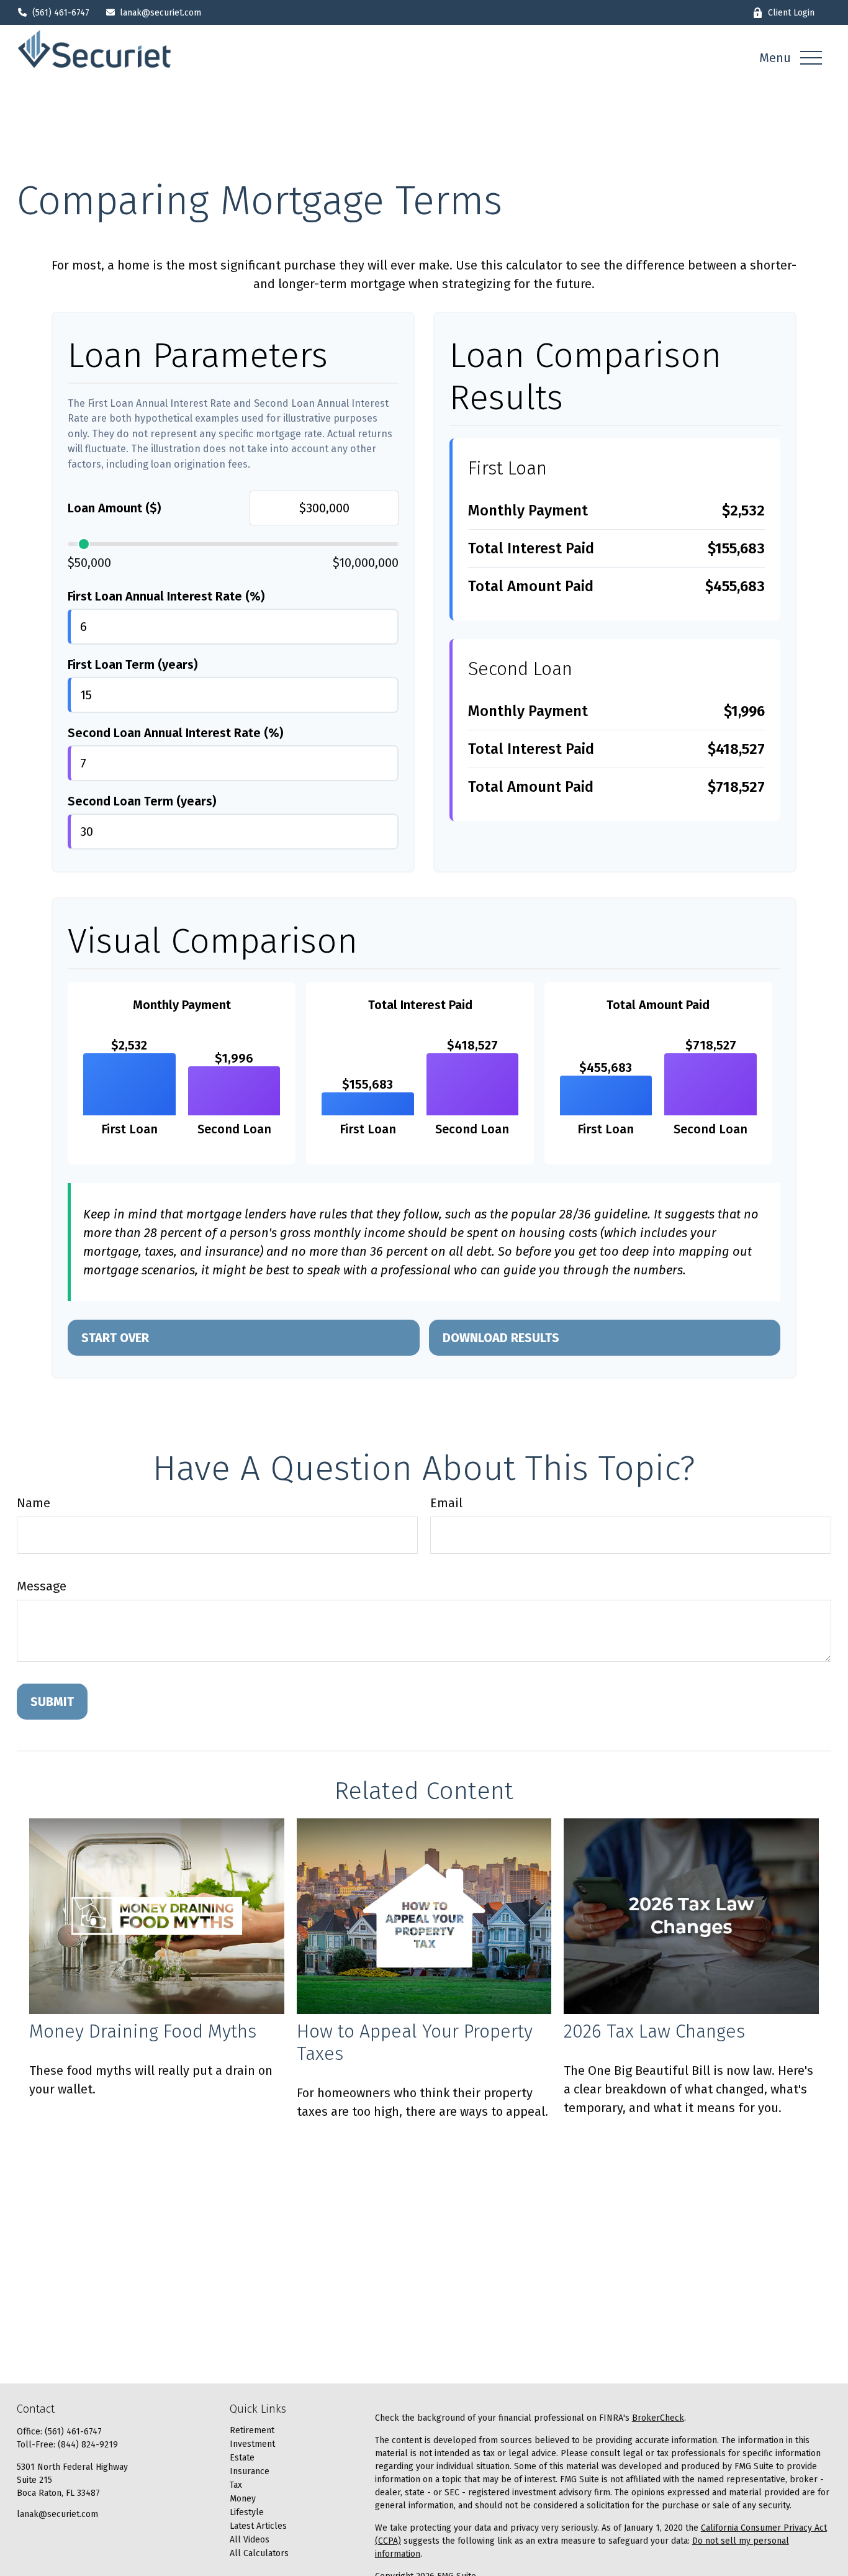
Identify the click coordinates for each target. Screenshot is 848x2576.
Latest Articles (258, 2526)
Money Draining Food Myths (143, 2031)
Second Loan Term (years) (142, 801)
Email (446, 1503)
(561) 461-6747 (61, 13)
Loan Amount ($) (114, 508)
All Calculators (259, 2553)
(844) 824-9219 (88, 2445)
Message (42, 1586)
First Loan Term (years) (133, 664)
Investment (252, 2444)
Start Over (115, 1338)
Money (243, 2499)
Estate (242, 2458)
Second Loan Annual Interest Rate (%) (175, 733)
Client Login (791, 13)
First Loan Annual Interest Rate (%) (166, 596)
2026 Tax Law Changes (654, 2031)
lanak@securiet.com (160, 13)
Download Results (501, 1338)
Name (34, 1503)
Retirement (252, 2430)
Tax (236, 2485)
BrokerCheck (658, 2418)
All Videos (250, 2540)
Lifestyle (247, 2512)
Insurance (250, 2471)
